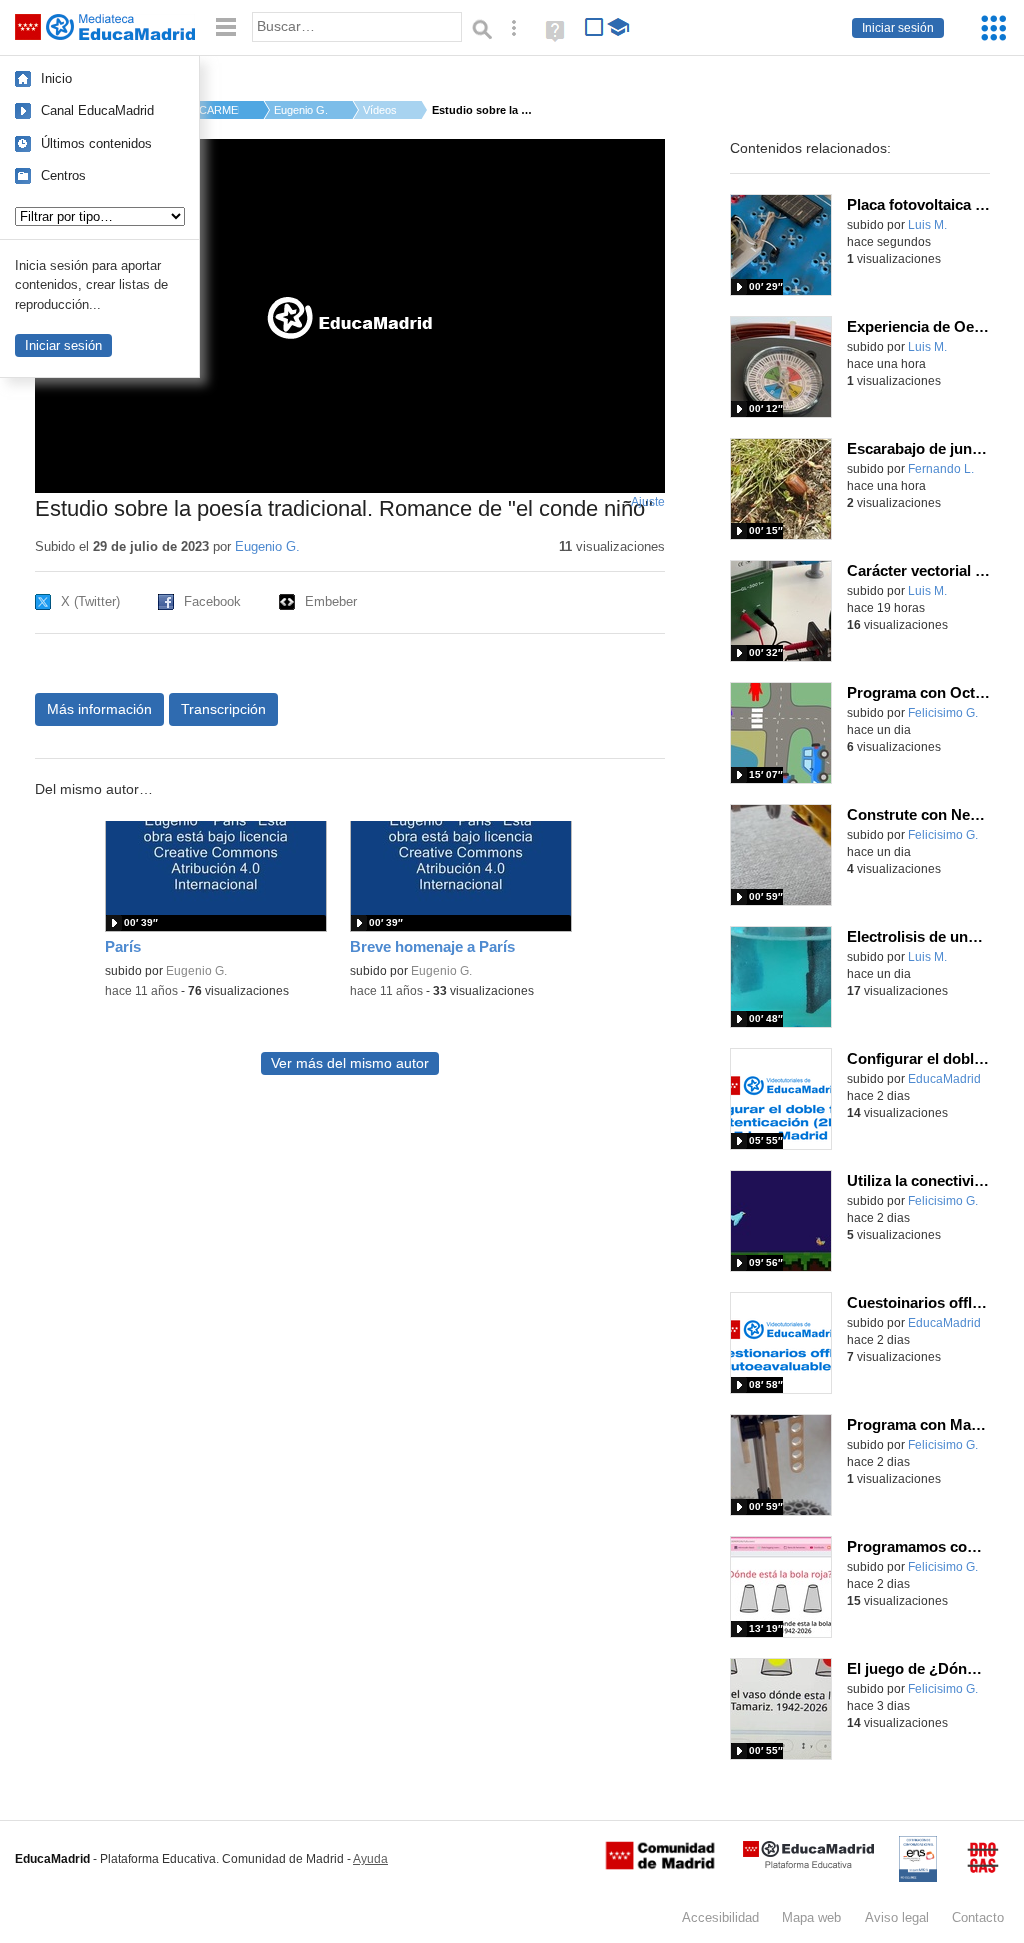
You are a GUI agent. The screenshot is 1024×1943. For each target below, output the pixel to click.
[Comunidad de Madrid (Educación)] (660, 1865)
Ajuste (648, 502)
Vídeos (380, 110)
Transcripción (223, 709)
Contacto (978, 1917)
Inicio (56, 78)
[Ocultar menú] (226, 27)
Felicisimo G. (943, 713)
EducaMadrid (944, 1079)
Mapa (811, 1917)
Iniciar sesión (898, 28)
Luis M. (927, 225)
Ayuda (370, 1859)
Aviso (897, 1917)
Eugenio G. (301, 110)
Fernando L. (941, 469)
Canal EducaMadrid (97, 110)
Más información (99, 709)
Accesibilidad (720, 1917)
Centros (63, 175)
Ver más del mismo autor (350, 1063)
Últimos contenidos (96, 143)
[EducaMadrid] (808, 1864)
